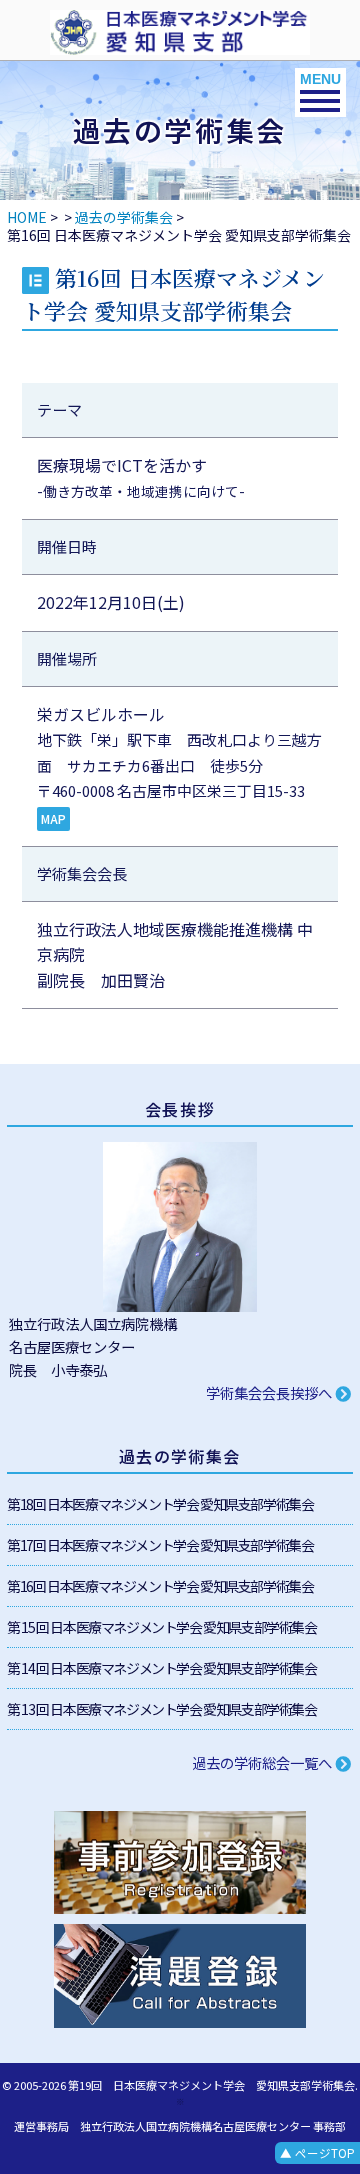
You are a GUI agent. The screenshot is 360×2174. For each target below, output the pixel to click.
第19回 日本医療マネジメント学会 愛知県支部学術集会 (211, 2085)
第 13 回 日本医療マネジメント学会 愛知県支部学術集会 (161, 1709)
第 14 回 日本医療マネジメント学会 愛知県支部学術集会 (161, 1668)
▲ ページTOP (317, 2153)
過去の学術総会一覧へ (263, 1762)
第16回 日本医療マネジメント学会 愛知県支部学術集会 (160, 1586)
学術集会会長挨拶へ (270, 1392)
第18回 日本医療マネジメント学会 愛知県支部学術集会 (160, 1504)
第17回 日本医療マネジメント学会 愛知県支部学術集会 (160, 1545)
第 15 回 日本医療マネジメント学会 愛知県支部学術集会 (161, 1627)
